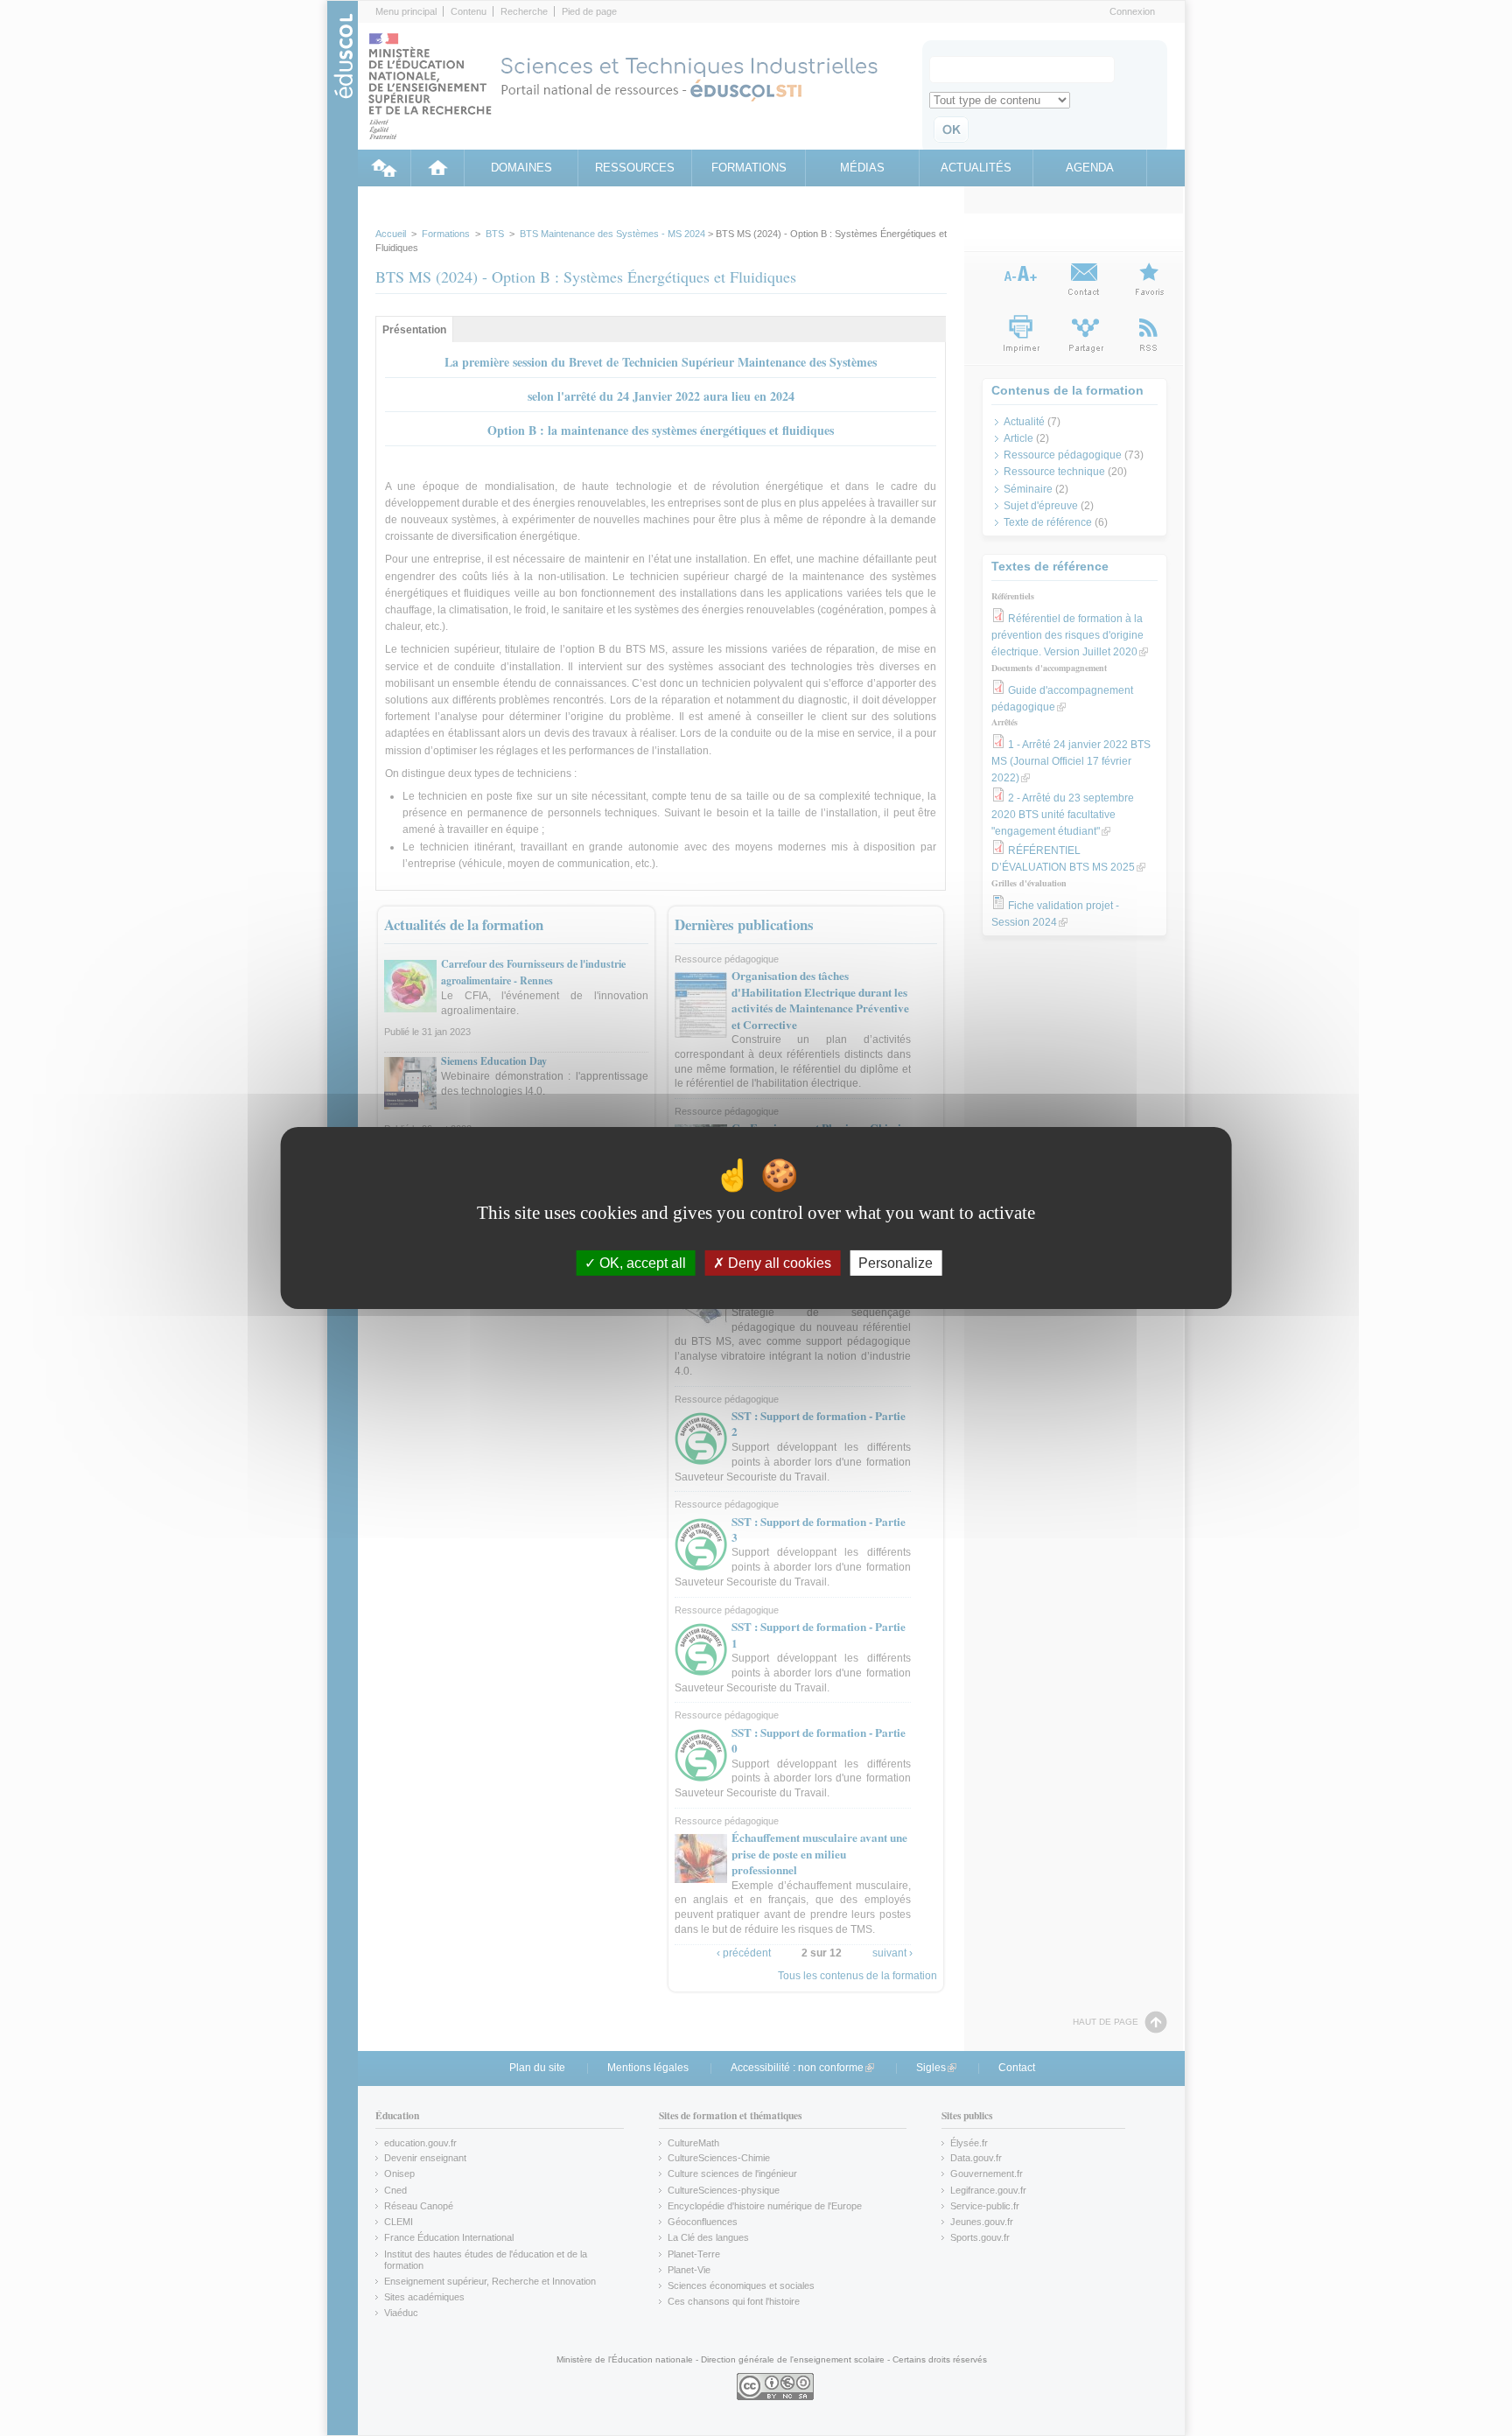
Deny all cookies (778, 1263)
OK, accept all (641, 1263)
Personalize (896, 1263)
